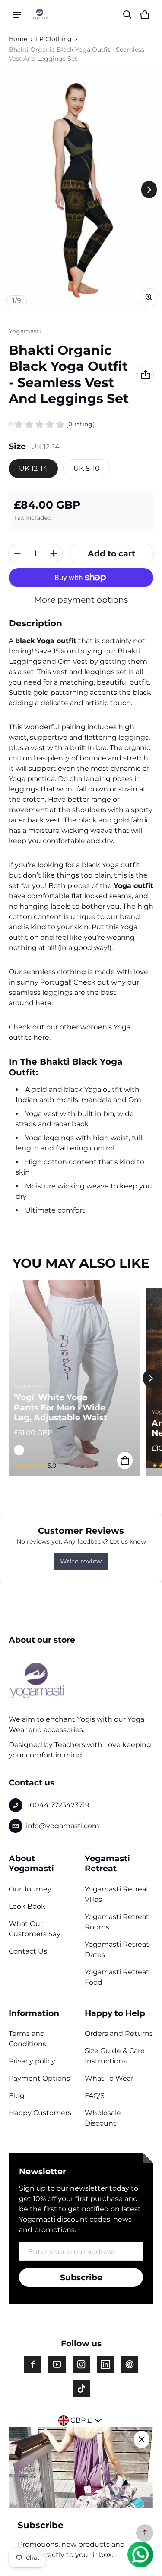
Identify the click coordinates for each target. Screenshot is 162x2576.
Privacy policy (32, 2061)
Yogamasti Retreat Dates (117, 1949)
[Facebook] (33, 2364)
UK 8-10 (87, 468)
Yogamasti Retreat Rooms (117, 1922)
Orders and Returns (119, 2034)
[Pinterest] (130, 2364)
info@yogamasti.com (63, 1826)
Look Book (27, 1906)
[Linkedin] (105, 2364)
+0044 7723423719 (58, 1805)
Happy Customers (40, 2113)
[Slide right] (149, 190)
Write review (81, 1561)
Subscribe (81, 2277)
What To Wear (109, 2078)
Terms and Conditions (27, 2039)
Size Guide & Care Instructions (115, 2056)
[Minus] (17, 553)
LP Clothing (54, 39)
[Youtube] (57, 2364)
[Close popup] (142, 2439)
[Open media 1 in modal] (81, 190)
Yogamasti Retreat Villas (117, 1894)
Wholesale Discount (103, 2118)
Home (18, 39)
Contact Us (28, 1951)
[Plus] (54, 553)
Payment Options (39, 2078)
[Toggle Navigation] (17, 15)
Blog (17, 2096)
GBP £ (81, 2420)
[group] (78, 1378)
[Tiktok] (81, 2388)
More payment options (81, 600)
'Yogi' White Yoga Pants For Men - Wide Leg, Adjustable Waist (60, 1407)
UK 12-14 (33, 468)
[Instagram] (81, 2364)
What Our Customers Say (35, 1929)
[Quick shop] (125, 1460)
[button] (127, 15)
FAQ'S (95, 2096)
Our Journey (30, 1889)
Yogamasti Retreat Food (117, 1977)
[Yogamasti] (40, 14)
